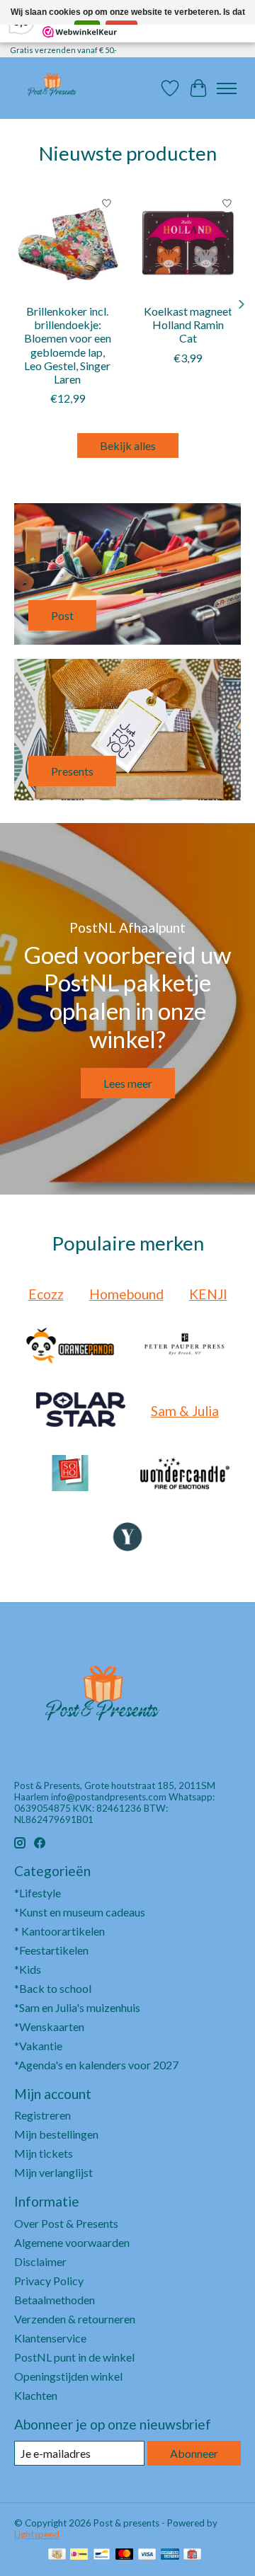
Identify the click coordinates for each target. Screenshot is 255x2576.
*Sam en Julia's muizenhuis (77, 2007)
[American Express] (170, 2555)
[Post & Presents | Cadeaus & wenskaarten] (51, 88)
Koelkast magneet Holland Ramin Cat (188, 324)
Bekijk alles (128, 445)
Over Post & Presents (66, 2223)
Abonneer (194, 2453)
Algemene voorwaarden (72, 2242)
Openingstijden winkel (68, 2376)
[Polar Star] (81, 1410)
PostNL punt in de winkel (74, 2357)
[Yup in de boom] (127, 1538)
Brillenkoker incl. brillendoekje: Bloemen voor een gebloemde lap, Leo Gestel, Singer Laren (68, 345)
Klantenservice (50, 2338)
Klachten (36, 2395)
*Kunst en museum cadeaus (80, 1912)
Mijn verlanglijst (53, 2172)
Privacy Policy (49, 2281)
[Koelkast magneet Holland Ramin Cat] (188, 243)
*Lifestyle (38, 1893)
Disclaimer (40, 2261)
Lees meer (128, 1083)
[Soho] (70, 1474)
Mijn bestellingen (56, 2134)
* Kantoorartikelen (59, 1931)
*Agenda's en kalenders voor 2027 (96, 2065)
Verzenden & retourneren (75, 2319)
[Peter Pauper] (185, 1347)
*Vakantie (38, 2046)
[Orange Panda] (70, 1347)
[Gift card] (192, 2555)
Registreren (42, 2115)
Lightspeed (37, 2534)
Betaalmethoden (55, 2300)
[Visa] (147, 2555)
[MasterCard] (125, 2555)
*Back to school (53, 1988)
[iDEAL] (79, 2555)
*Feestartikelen (51, 1950)
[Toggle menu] (227, 88)
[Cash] (57, 2555)
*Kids (28, 1969)
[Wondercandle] (185, 1474)
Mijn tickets (44, 2153)
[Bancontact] (102, 2555)
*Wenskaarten (49, 2026)
